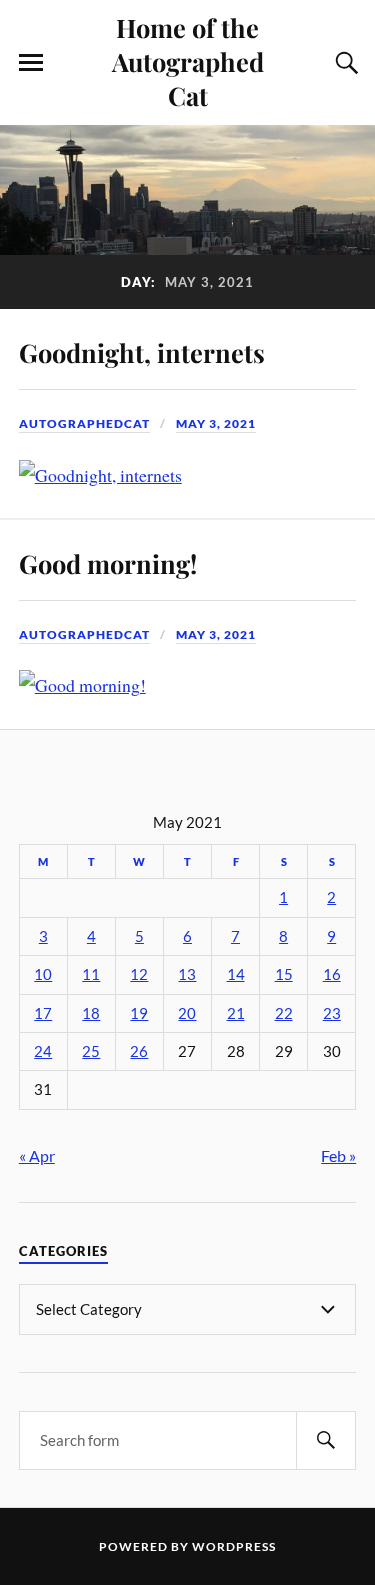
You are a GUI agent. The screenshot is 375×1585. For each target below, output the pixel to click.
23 (332, 1013)
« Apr (37, 1155)
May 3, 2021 (216, 423)
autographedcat (84, 423)
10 (43, 974)
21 (236, 1013)
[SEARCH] (326, 1440)
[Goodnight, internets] (100, 475)
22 (284, 1013)
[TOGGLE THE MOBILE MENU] (31, 63)
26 (139, 1051)
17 (43, 1013)
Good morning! (108, 563)
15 (284, 974)
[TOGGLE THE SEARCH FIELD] (344, 63)
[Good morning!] (82, 685)
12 (139, 974)
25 (91, 1051)
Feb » (338, 1155)
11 (91, 974)
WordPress (234, 1546)
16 (332, 974)
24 (43, 1051)
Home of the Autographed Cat (188, 61)
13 (187, 974)
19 (139, 1013)
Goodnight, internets (142, 352)
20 (187, 1013)
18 (91, 1013)
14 (236, 974)
